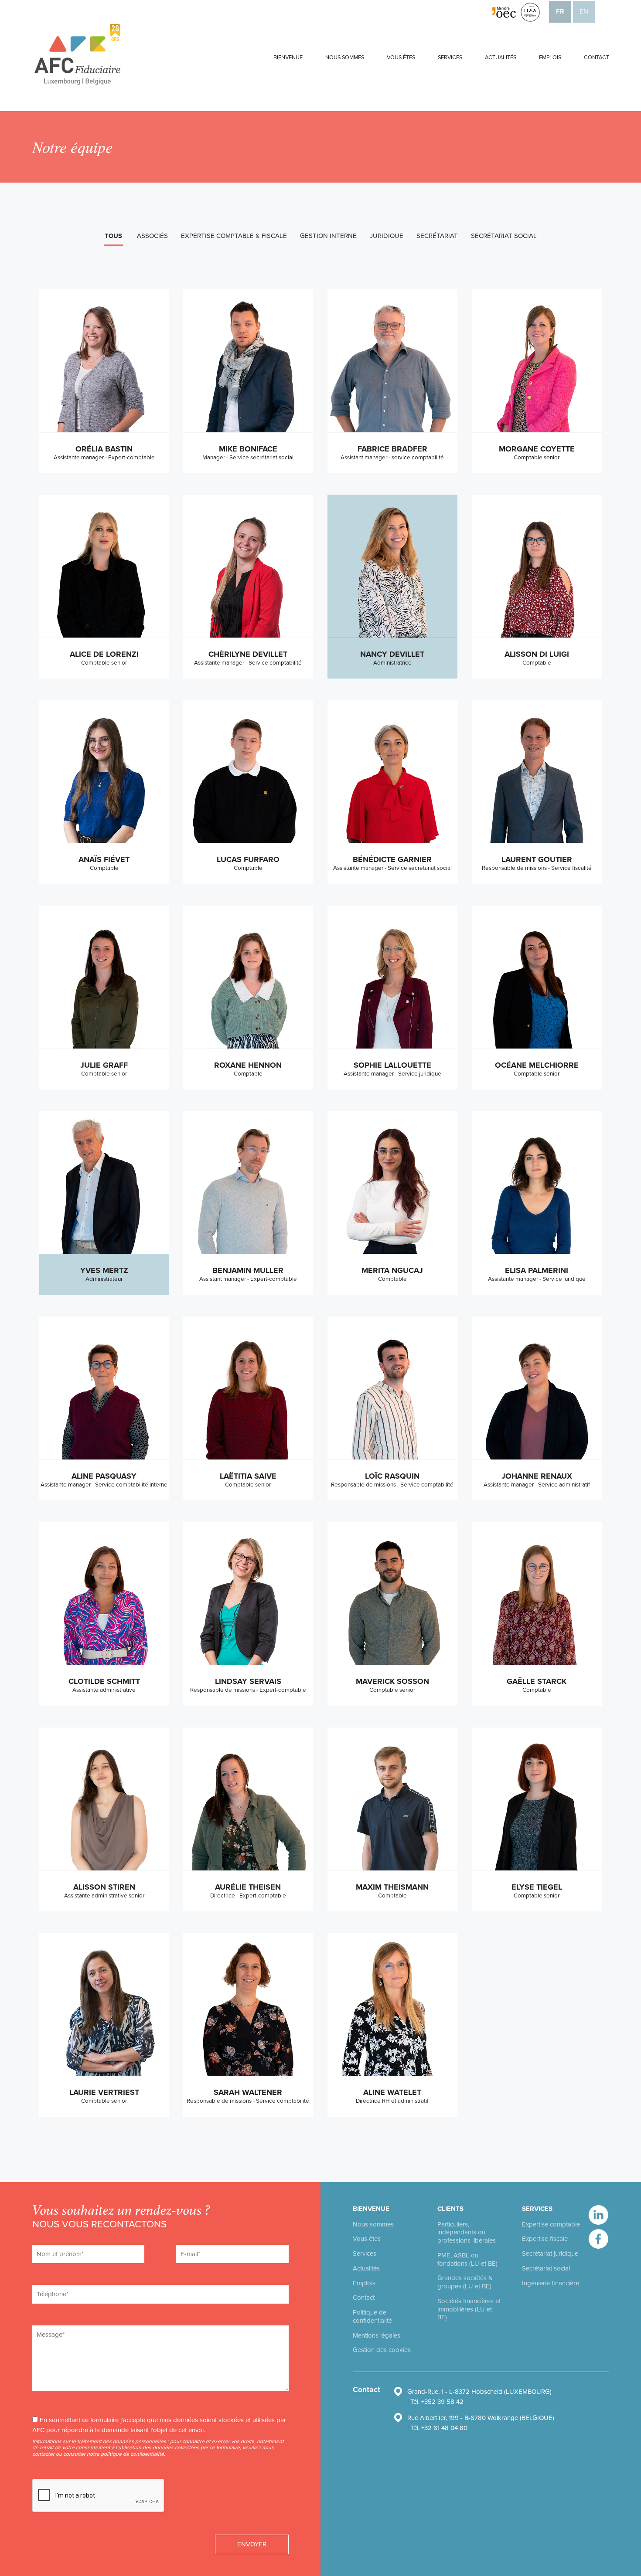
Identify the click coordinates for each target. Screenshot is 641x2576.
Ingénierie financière (551, 2283)
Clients (450, 2209)
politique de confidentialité (132, 2454)
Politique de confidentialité (372, 2316)
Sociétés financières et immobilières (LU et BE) (469, 2309)
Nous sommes (345, 58)
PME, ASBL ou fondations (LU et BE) (467, 2259)
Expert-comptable (94, 1183)
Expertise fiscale (545, 2239)
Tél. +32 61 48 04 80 (439, 2428)
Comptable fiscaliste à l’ (383, 574)
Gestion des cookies (382, 2350)
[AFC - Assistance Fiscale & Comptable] (78, 54)
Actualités (501, 58)
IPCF (419, 574)
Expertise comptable (551, 2224)
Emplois (550, 58)
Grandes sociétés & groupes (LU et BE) (465, 2282)
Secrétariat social (546, 2268)
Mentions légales (377, 2335)
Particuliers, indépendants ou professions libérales (467, 2233)
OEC (416, 582)
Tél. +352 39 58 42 (437, 2402)
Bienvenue (288, 58)
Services (450, 58)
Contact (597, 58)
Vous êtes (401, 58)
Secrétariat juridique (550, 2254)
